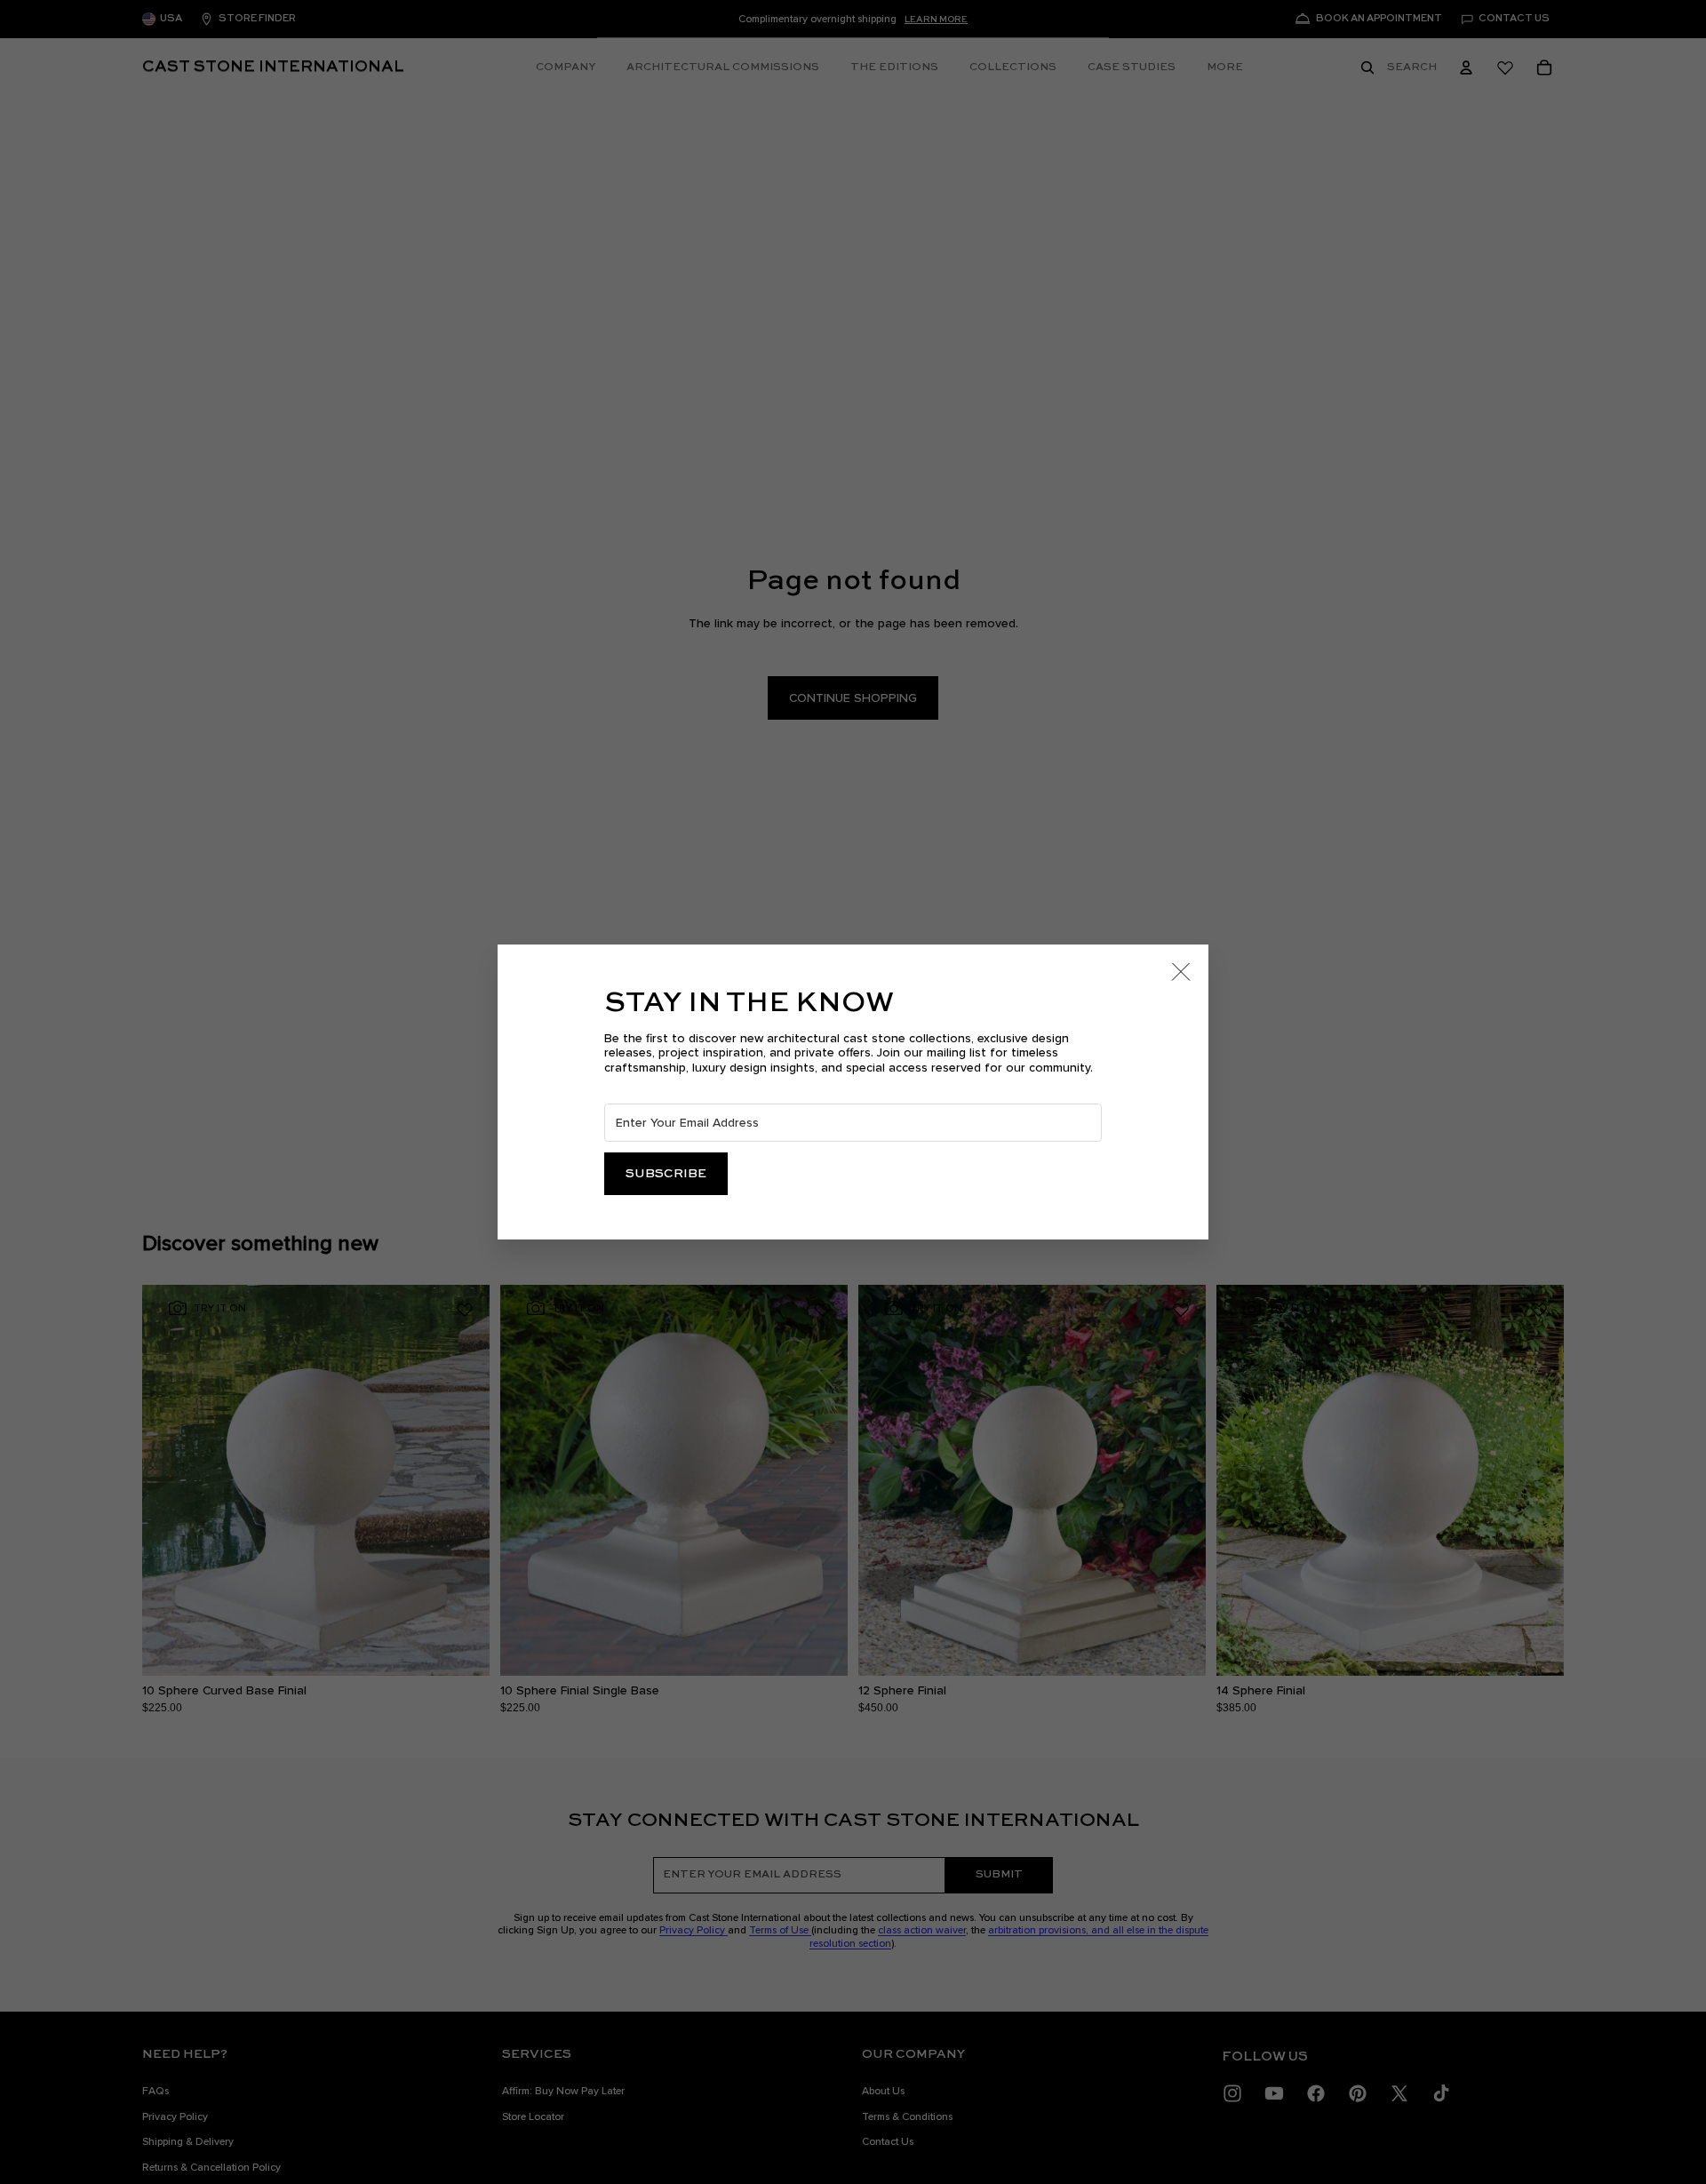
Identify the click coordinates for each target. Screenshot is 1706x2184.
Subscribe (666, 1174)
